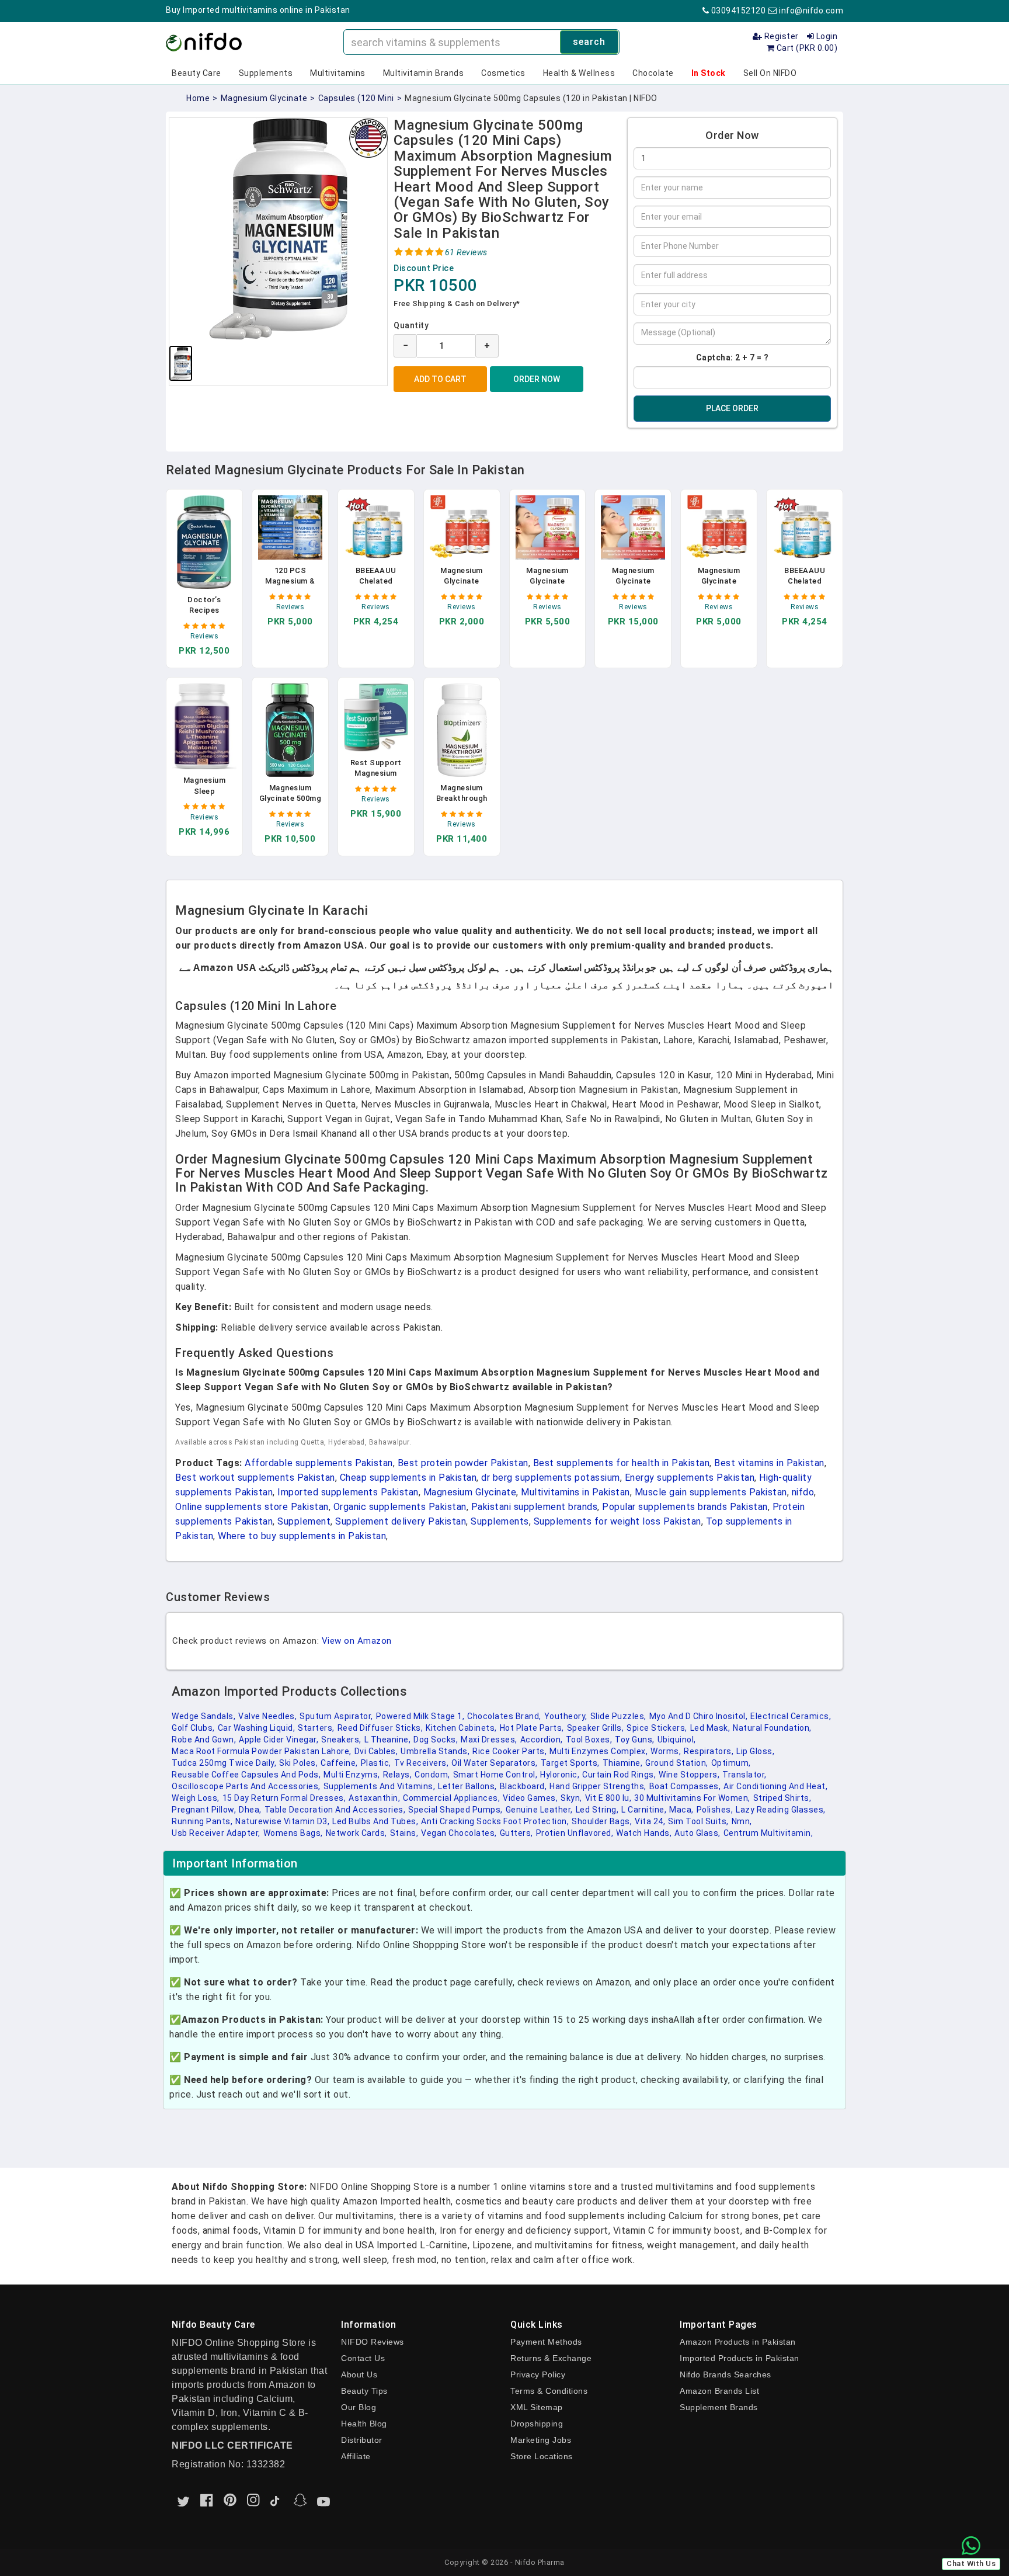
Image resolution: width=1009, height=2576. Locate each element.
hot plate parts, (532, 1728)
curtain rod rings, (619, 1775)
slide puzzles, (618, 1716)
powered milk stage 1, (420, 1716)
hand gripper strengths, (598, 1786)
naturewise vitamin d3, (282, 1821)
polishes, (715, 1810)
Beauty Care (196, 73)
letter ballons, (467, 1786)
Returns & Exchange (551, 2358)
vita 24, (650, 1821)
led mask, (710, 1728)
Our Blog (359, 2407)
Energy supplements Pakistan (690, 1478)
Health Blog (364, 2424)
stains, (404, 1833)
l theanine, (388, 1740)
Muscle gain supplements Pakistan (711, 1492)
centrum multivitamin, (768, 1833)
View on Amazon (357, 1641)
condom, (432, 1775)
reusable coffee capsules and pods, (246, 1775)
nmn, (742, 1821)
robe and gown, (204, 1740)
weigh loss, (196, 1798)
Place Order (732, 408)
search (589, 42)
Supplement (304, 1521)
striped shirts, (782, 1798)
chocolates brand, (504, 1716)
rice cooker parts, (509, 1751)
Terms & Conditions (549, 2391)
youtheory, (566, 1716)
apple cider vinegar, (279, 1740)
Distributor (362, 2440)
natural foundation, (772, 1728)
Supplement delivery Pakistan (401, 1521)
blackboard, (523, 1786)
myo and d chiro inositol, (699, 1716)
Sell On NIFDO (770, 73)
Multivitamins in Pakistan (575, 1492)
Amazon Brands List (719, 2391)
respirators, (709, 1751)
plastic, (376, 1763)
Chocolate (653, 73)
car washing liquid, (257, 1728)
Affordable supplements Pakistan (319, 1463)
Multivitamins (338, 73)
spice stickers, (657, 1728)
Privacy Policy (538, 2374)
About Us (359, 2374)
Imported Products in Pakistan (740, 2358)
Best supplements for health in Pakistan (622, 1463)
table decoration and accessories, (335, 1810)
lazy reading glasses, (781, 1810)
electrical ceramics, (791, 1716)
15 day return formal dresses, (284, 1798)
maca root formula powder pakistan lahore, (262, 1751)
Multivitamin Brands (424, 73)
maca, (681, 1810)
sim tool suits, (698, 1821)
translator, (744, 1775)
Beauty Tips (364, 2391)
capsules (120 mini (356, 98)
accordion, (542, 1740)
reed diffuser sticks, (380, 1728)
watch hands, (644, 1833)
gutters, (516, 1833)
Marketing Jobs (541, 2440)
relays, (398, 1775)
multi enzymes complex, (599, 1751)
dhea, (250, 1810)
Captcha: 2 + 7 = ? (733, 357)
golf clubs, (193, 1728)
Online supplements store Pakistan (252, 1507)
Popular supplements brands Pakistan (685, 1507)
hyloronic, (560, 1775)
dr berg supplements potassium (551, 1478)
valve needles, (267, 1716)
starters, (316, 1728)
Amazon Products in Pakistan (738, 2342)
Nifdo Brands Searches (726, 2374)
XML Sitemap (537, 2407)
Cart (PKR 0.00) (806, 48)
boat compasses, (685, 1786)
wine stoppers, (689, 1775)
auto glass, (697, 1833)
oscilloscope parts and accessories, (246, 1786)
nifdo (803, 1492)
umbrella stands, (435, 1751)
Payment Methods (546, 2342)
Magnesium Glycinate (470, 1492)
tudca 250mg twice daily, (224, 1763)
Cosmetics (503, 73)
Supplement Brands (719, 2407)
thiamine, (623, 1763)
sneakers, (341, 1740)
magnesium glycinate (264, 98)
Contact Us (363, 2358)
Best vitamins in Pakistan (769, 1463)
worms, (666, 1751)
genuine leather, (539, 1810)
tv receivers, (422, 1763)
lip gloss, (755, 1751)
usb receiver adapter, (216, 1833)
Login (826, 36)
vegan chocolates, (459, 1833)
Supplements (266, 73)
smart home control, (495, 1775)
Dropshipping (537, 2424)
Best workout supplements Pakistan (255, 1478)
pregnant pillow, (204, 1810)
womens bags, (293, 1833)
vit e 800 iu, (608, 1798)
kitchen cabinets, (461, 1728)
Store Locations (542, 2456)
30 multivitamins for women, (692, 1798)
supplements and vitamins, (380, 1786)
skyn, (571, 1798)
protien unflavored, (575, 1833)
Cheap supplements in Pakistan (408, 1478)
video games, (530, 1798)
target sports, (570, 1763)
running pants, (202, 1821)
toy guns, (635, 1740)
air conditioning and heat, (775, 1786)
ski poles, (298, 1763)
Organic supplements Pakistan (400, 1507)
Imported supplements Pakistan (348, 1492)
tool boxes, (589, 1740)
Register (780, 36)
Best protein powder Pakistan (463, 1463)
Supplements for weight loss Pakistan (617, 1521)
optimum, (731, 1763)
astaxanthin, (374, 1798)
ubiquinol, (677, 1740)
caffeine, (339, 1763)
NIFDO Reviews (373, 2342)
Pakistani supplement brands (535, 1507)
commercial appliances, (451, 1798)
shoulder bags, (602, 1821)
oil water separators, (495, 1763)
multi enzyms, (352, 1775)
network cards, (356, 1833)
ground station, (677, 1763)
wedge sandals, (203, 1716)
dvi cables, (376, 1751)
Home (198, 98)
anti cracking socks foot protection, (495, 1821)
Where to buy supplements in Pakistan (302, 1536)
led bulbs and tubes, (375, 1821)
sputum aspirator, (336, 1716)
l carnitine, (644, 1810)
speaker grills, (596, 1728)
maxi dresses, (489, 1740)
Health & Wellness (579, 73)
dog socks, (436, 1740)
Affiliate (356, 2456)
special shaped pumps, (455, 1810)
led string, (597, 1810)
